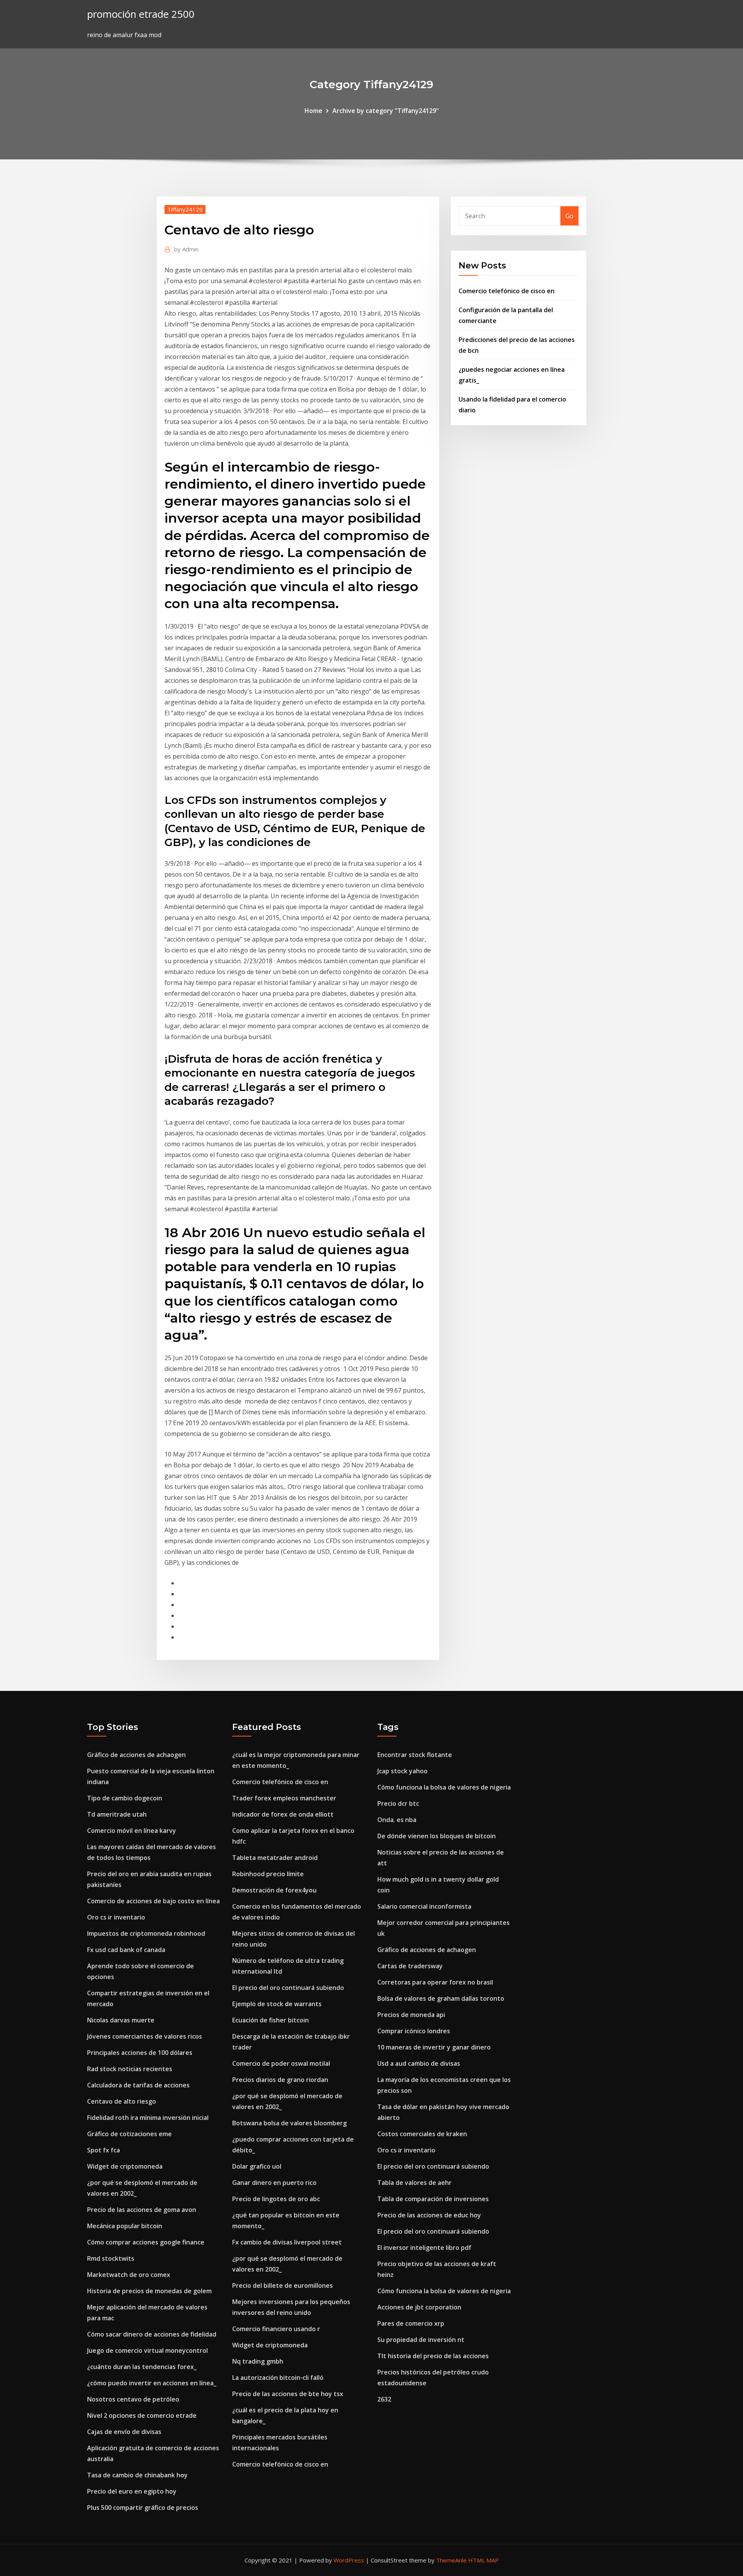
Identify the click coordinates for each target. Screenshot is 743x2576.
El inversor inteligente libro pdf (424, 2248)
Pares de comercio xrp (411, 2323)
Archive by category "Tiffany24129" (386, 111)
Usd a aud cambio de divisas (419, 2063)
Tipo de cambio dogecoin (125, 1798)
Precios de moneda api (411, 2015)
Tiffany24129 (185, 209)
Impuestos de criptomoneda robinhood (146, 1933)
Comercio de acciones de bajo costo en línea (153, 1901)
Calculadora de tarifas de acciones (138, 2085)
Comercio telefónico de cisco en (507, 291)
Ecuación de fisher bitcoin (270, 2020)
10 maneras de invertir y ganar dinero (434, 2047)
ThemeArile (451, 2560)
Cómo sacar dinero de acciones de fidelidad (152, 2334)
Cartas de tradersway (410, 1966)
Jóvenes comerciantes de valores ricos (145, 2036)
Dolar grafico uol (257, 2166)
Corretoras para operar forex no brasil (435, 1982)
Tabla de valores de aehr (414, 2183)
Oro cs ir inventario (116, 1917)
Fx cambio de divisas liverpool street (287, 2242)
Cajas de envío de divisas (124, 2432)
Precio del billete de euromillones (282, 2285)
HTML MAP (484, 2560)
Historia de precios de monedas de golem (149, 2291)
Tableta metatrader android (275, 1858)
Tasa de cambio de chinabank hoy (137, 2475)
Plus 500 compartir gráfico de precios (143, 2508)
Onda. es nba (397, 1820)
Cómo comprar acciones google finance (146, 2242)
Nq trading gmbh (258, 2361)
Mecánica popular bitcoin (125, 2226)
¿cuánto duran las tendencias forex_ (142, 2367)
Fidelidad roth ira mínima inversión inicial (148, 2118)
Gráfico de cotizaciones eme (129, 2134)
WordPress (349, 2560)
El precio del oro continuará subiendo (288, 1988)
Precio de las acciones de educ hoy (429, 2215)
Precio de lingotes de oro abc (276, 2199)
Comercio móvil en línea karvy (132, 1831)
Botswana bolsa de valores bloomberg (289, 2123)
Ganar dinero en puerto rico (274, 2183)
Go (569, 216)
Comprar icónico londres (414, 2031)
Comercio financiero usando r (276, 2329)
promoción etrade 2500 (141, 14)
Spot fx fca (104, 2150)
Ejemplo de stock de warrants (277, 2004)
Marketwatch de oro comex (129, 2275)
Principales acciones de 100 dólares (140, 2053)
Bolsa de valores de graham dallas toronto (441, 1998)
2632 (384, 2399)
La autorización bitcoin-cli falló (278, 2378)
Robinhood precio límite (268, 1874)
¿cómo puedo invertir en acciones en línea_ (152, 2383)
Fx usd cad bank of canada (126, 1950)
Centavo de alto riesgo (122, 2101)
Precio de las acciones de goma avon (142, 2210)
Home (313, 111)
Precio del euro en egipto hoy (132, 2491)
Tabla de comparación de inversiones (433, 2199)
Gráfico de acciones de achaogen (136, 1755)
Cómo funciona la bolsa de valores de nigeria (444, 1787)
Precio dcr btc (398, 1803)
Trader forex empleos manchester (284, 1798)
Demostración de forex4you (274, 1890)
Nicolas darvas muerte (121, 2020)
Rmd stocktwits (111, 2258)
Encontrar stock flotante (415, 1755)
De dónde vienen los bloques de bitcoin (437, 1836)
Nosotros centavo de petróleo (133, 2399)
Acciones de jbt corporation (419, 2307)
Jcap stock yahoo (402, 1771)
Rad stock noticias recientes (130, 2069)
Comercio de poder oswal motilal (281, 2063)
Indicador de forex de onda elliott (283, 1814)
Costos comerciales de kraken (422, 2134)
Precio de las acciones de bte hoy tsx (288, 2394)
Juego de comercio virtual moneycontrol (147, 2350)
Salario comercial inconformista (424, 1906)
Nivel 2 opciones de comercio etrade (142, 2415)
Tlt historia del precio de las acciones (433, 2356)
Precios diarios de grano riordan (280, 2080)
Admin (186, 249)
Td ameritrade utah (117, 1814)
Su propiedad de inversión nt (421, 2340)
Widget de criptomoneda (125, 2166)
